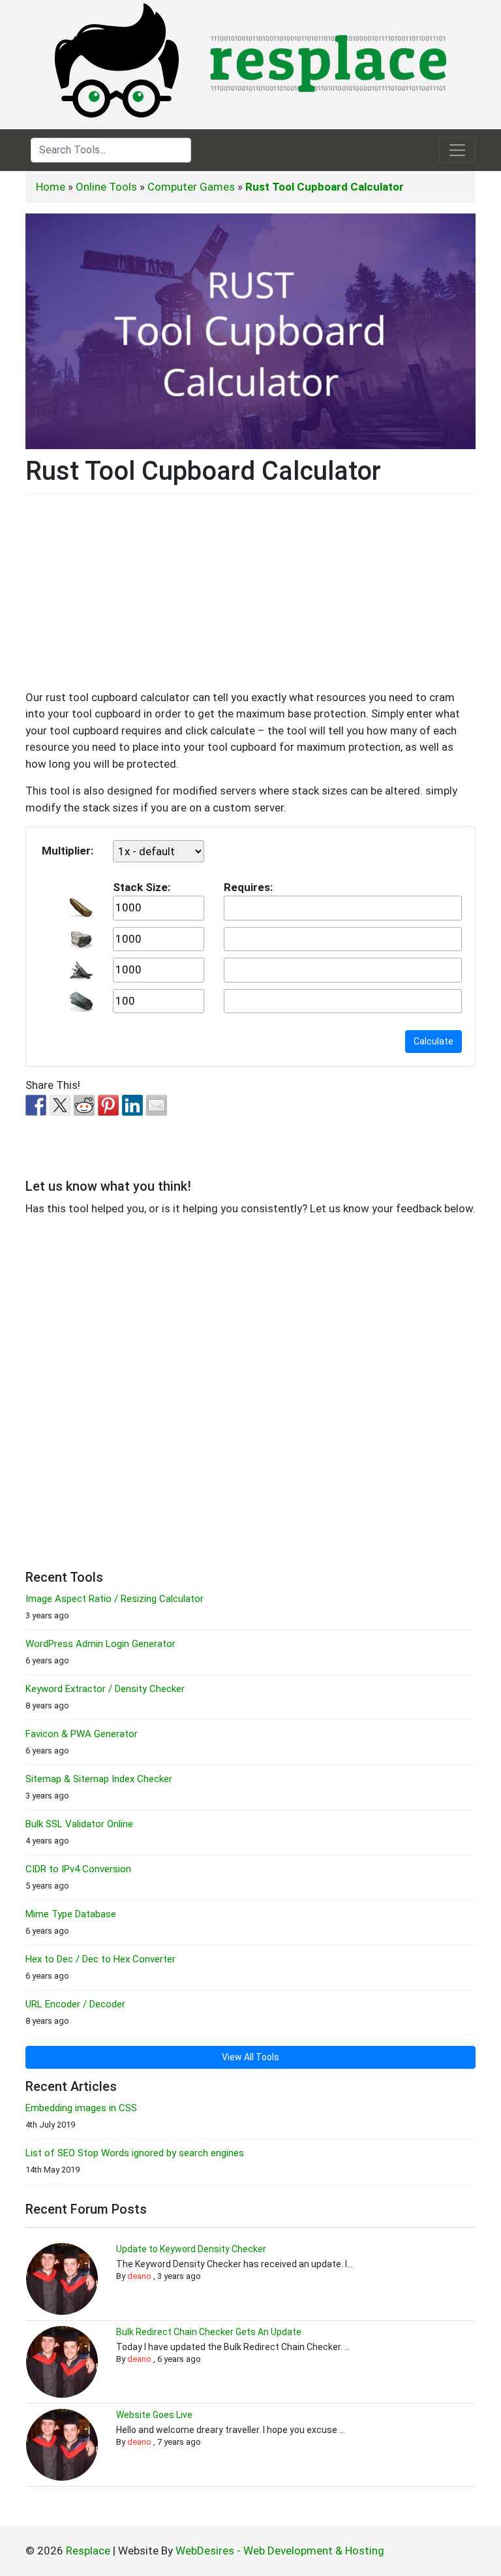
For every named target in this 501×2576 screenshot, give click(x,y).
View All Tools (250, 2057)
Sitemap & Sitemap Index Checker (99, 1779)
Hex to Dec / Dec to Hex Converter (100, 1959)
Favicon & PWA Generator (82, 1734)
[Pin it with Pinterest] (108, 1105)
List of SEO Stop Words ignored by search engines (135, 2153)
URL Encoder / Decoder (75, 2004)
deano (139, 2276)
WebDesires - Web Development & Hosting (280, 2551)
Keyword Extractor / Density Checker (105, 1689)
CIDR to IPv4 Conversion (78, 1869)
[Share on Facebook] (36, 1105)
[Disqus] (250, 1391)
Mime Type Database (71, 1914)
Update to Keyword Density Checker (191, 2249)
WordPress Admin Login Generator (100, 1644)
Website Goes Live (154, 2415)
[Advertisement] (250, 598)
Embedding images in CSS (81, 2108)
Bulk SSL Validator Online (79, 1824)
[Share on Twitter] (60, 1105)
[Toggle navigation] (457, 150)
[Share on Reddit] (84, 1105)
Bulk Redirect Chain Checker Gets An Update (209, 2332)
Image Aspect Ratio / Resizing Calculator (114, 1599)
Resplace (88, 2551)
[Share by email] (157, 1105)
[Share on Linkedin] (132, 1105)
